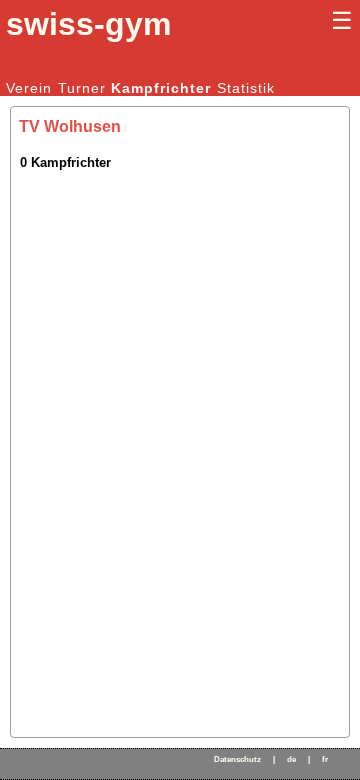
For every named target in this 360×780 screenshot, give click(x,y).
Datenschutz (237, 759)
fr (325, 759)
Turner (82, 88)
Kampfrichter (161, 88)
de (291, 759)
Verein (29, 88)
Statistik (246, 88)
